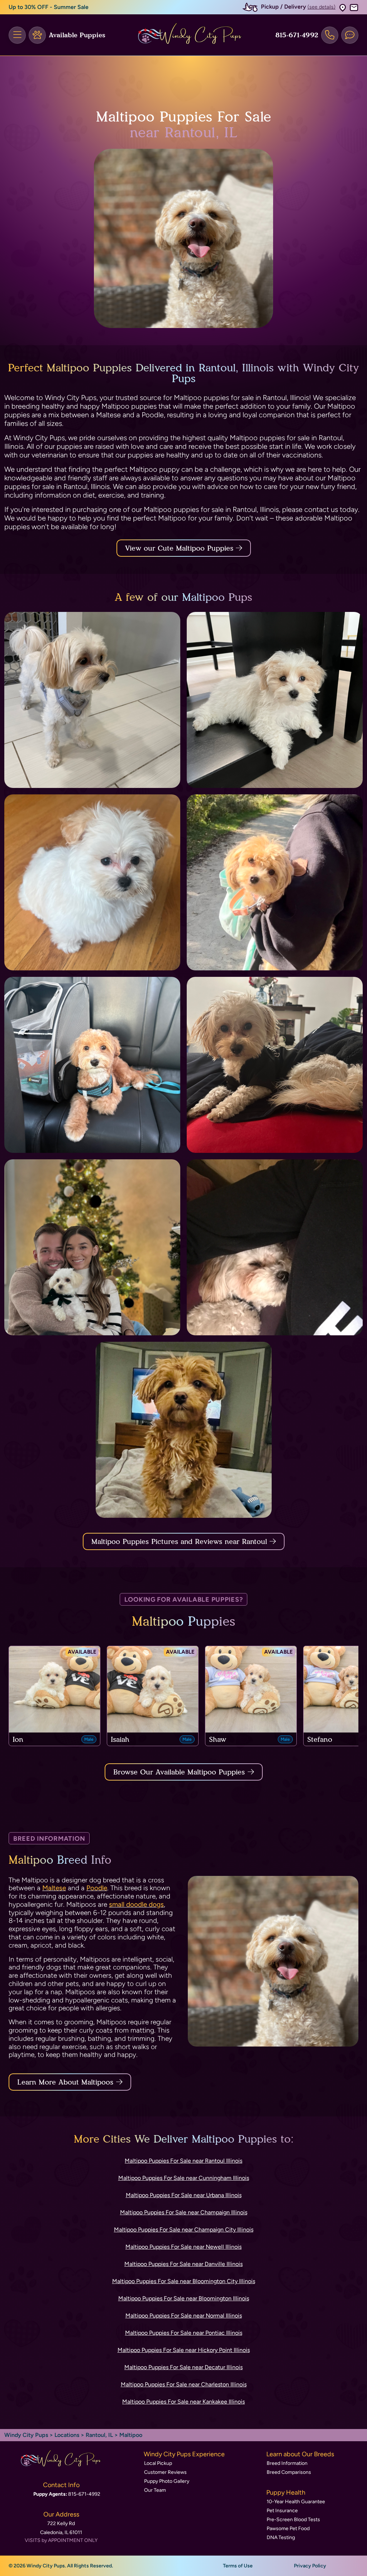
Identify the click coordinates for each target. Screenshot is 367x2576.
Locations (67, 2435)
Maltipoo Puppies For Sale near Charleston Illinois (184, 2384)
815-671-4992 (297, 35)
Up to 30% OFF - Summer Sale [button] (49, 7)
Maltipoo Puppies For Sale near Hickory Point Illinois (184, 2350)
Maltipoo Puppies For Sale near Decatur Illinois (183, 2367)
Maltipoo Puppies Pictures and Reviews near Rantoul (180, 1541)
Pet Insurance (282, 2511)
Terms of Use (238, 2566)
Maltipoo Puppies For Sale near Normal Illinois (184, 2316)
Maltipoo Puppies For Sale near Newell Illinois (183, 2247)
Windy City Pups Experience (184, 2454)
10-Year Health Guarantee (296, 2502)
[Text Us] (350, 35)
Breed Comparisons (289, 2472)
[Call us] (330, 35)
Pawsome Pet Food (288, 2529)
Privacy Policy (310, 2566)
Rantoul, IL (100, 2435)
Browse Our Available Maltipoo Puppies (179, 1772)
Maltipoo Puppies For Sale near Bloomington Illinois (184, 2298)
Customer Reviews (165, 2472)
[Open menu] (17, 35)
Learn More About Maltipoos (65, 2082)
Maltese (54, 1888)
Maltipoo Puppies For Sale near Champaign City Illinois (184, 2230)
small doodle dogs (136, 1904)
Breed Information (287, 2463)
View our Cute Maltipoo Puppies (180, 548)
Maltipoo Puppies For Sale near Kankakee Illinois (183, 2402)
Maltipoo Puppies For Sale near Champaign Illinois (184, 2212)
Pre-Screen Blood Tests (293, 2520)
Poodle (97, 1888)
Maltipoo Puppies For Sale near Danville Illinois (183, 2264)
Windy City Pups (26, 2435)
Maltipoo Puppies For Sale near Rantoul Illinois (183, 2161)
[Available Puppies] (37, 35)
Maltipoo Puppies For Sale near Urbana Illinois (184, 2195)
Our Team (155, 2490)
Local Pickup (158, 2463)
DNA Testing (281, 2537)
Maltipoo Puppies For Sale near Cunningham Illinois (184, 2178)
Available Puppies (77, 35)
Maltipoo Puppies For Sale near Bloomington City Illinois (184, 2281)
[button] (343, 7)
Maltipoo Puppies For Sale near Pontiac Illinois (184, 2333)
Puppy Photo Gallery (167, 2481)
